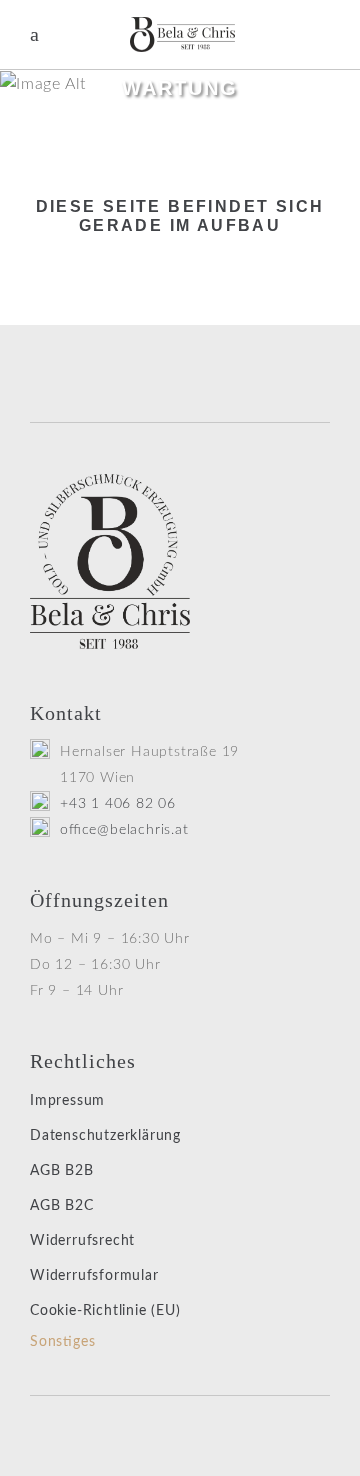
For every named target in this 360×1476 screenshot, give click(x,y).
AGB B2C (62, 1206)
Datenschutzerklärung (105, 1136)
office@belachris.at (124, 830)
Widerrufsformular (94, 1276)
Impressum (67, 1101)
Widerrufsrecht (82, 1241)
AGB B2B (62, 1171)
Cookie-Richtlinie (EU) (105, 1311)
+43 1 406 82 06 (118, 804)
